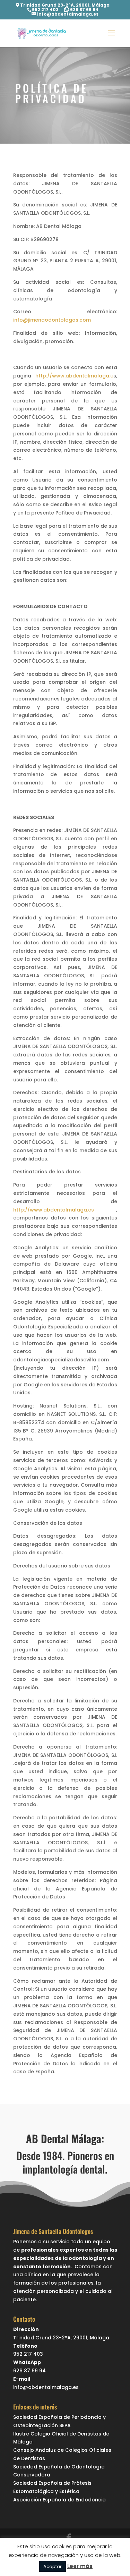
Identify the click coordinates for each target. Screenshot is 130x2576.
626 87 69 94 (84, 10)
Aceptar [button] (53, 2566)
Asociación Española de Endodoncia (59, 2500)
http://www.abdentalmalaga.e (74, 376)
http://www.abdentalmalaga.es (54, 1210)
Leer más (80, 2566)
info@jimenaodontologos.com (52, 320)
